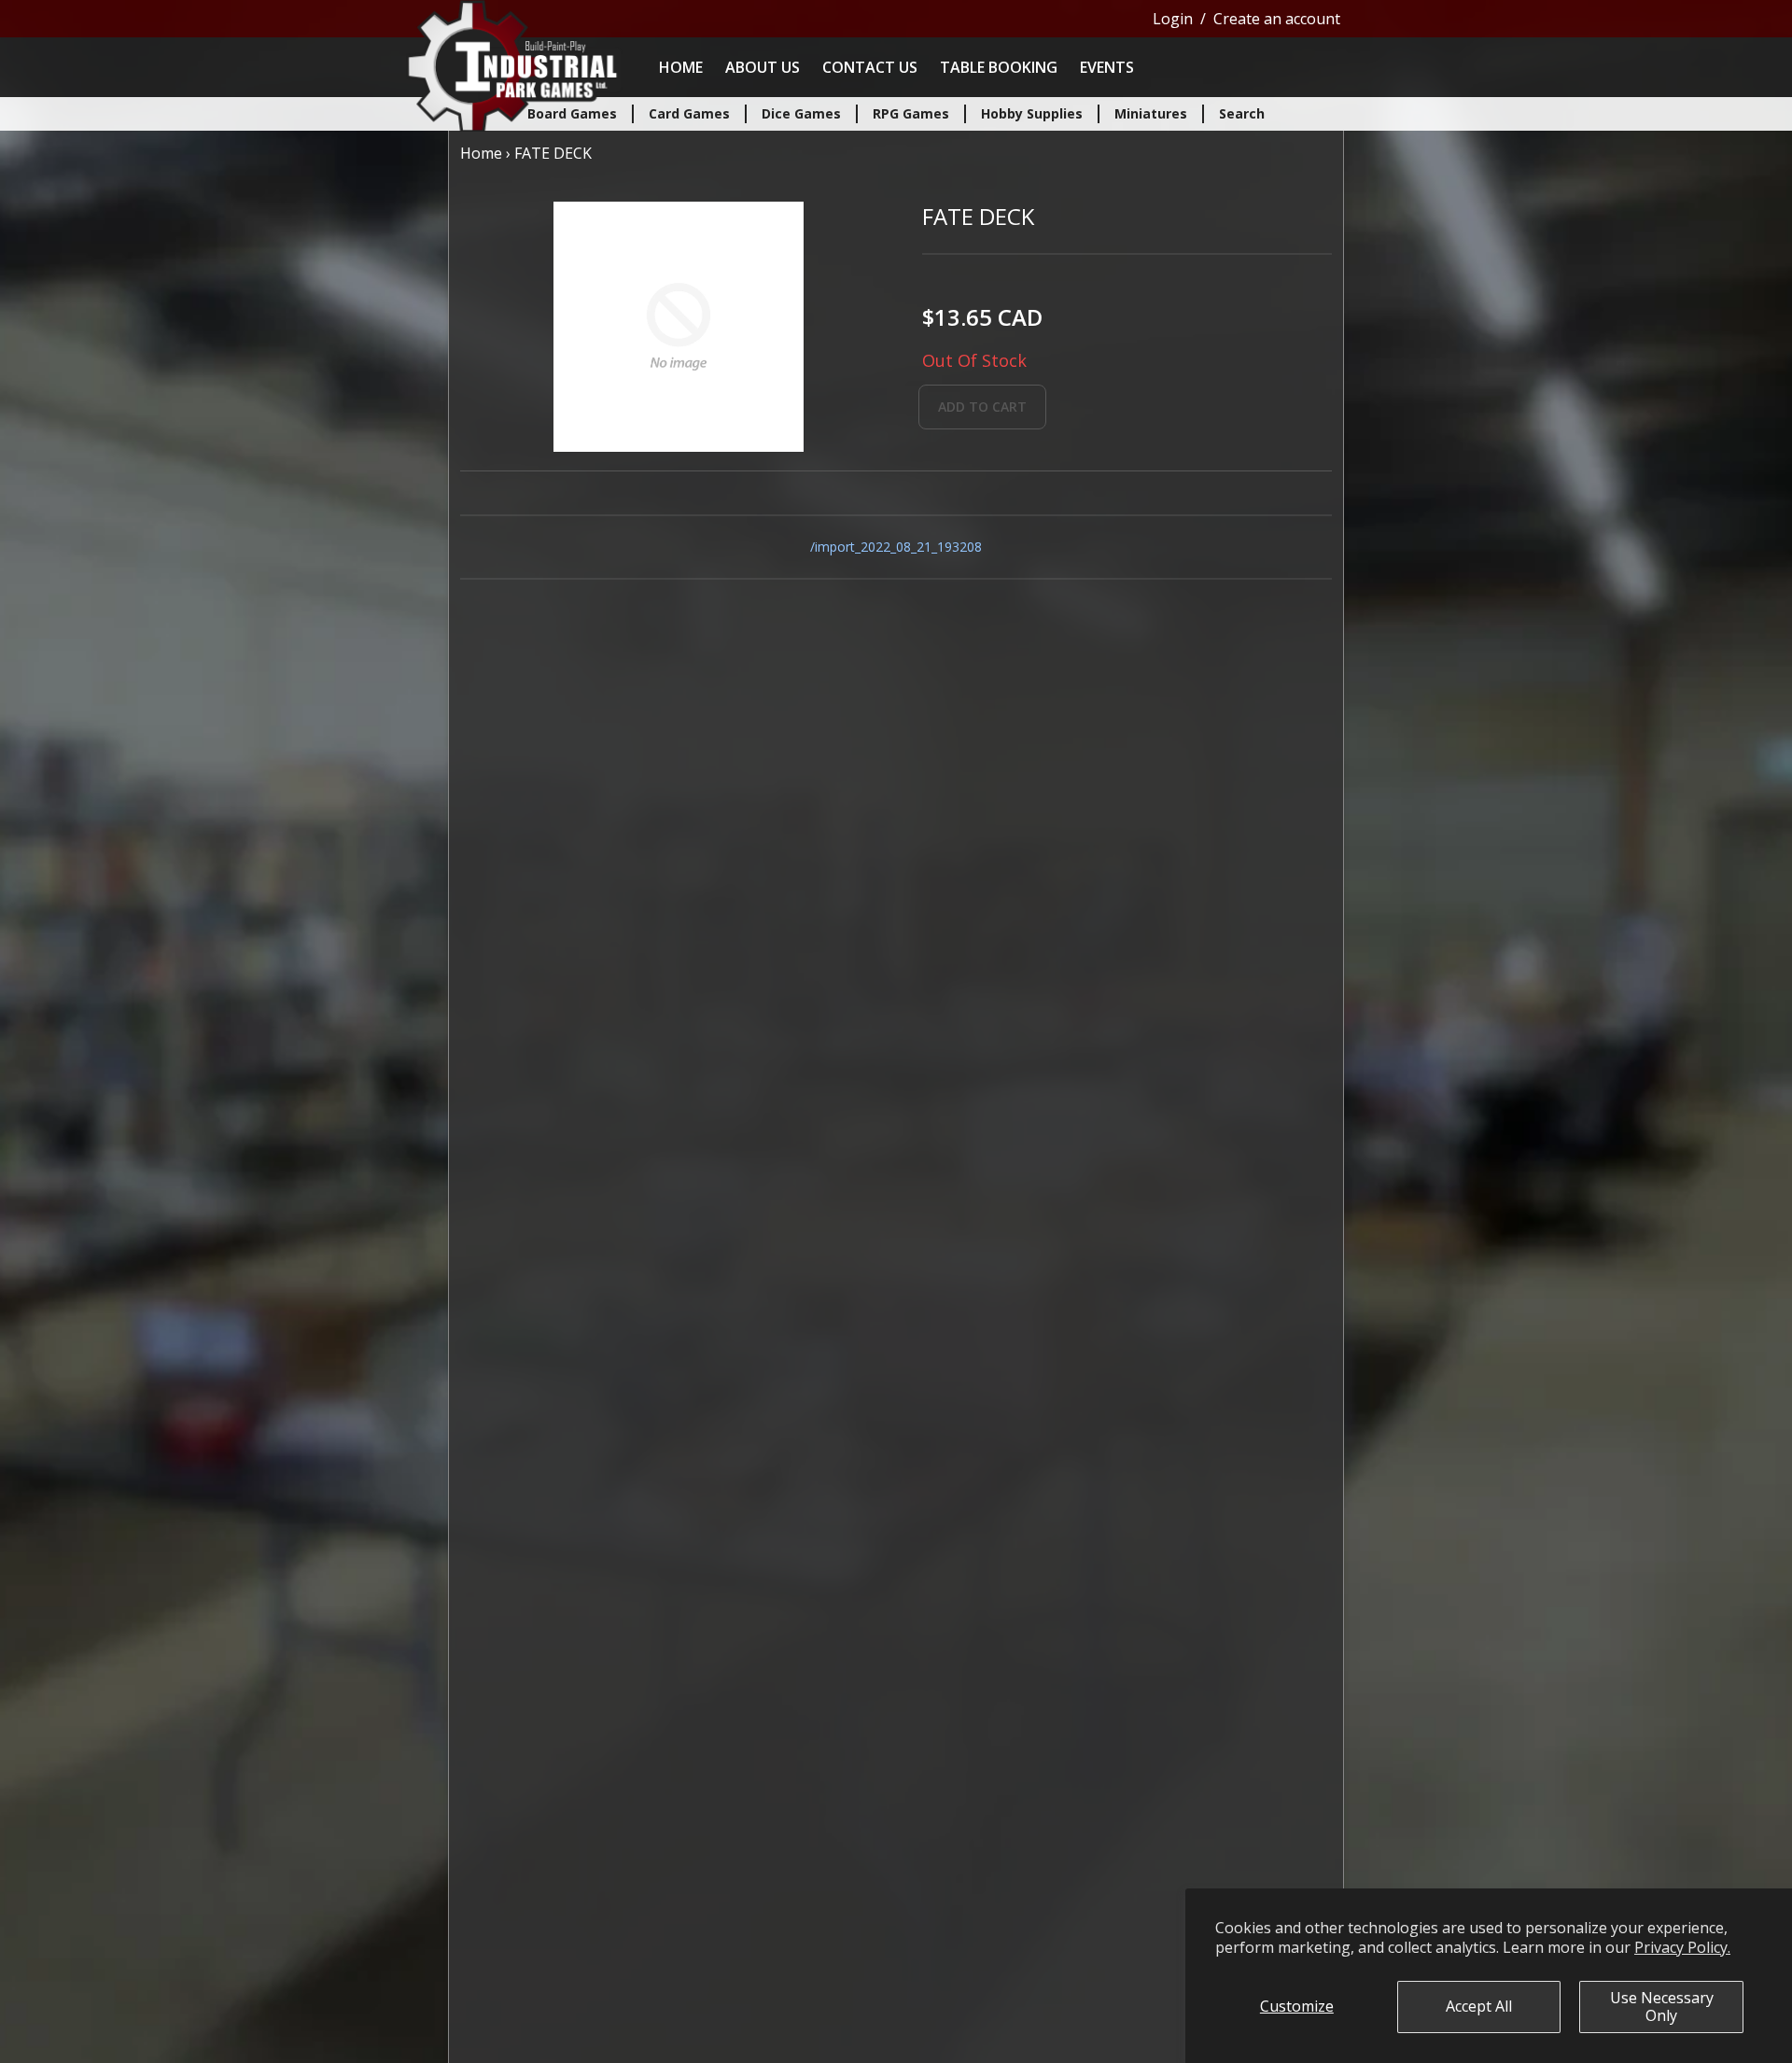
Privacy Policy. (1682, 1947)
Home (681, 67)
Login (1173, 19)
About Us (763, 67)
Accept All (1479, 2006)
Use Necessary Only (1662, 2007)
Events (1107, 67)
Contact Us (870, 67)
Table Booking (999, 67)
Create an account (1277, 19)
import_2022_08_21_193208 (898, 547)
